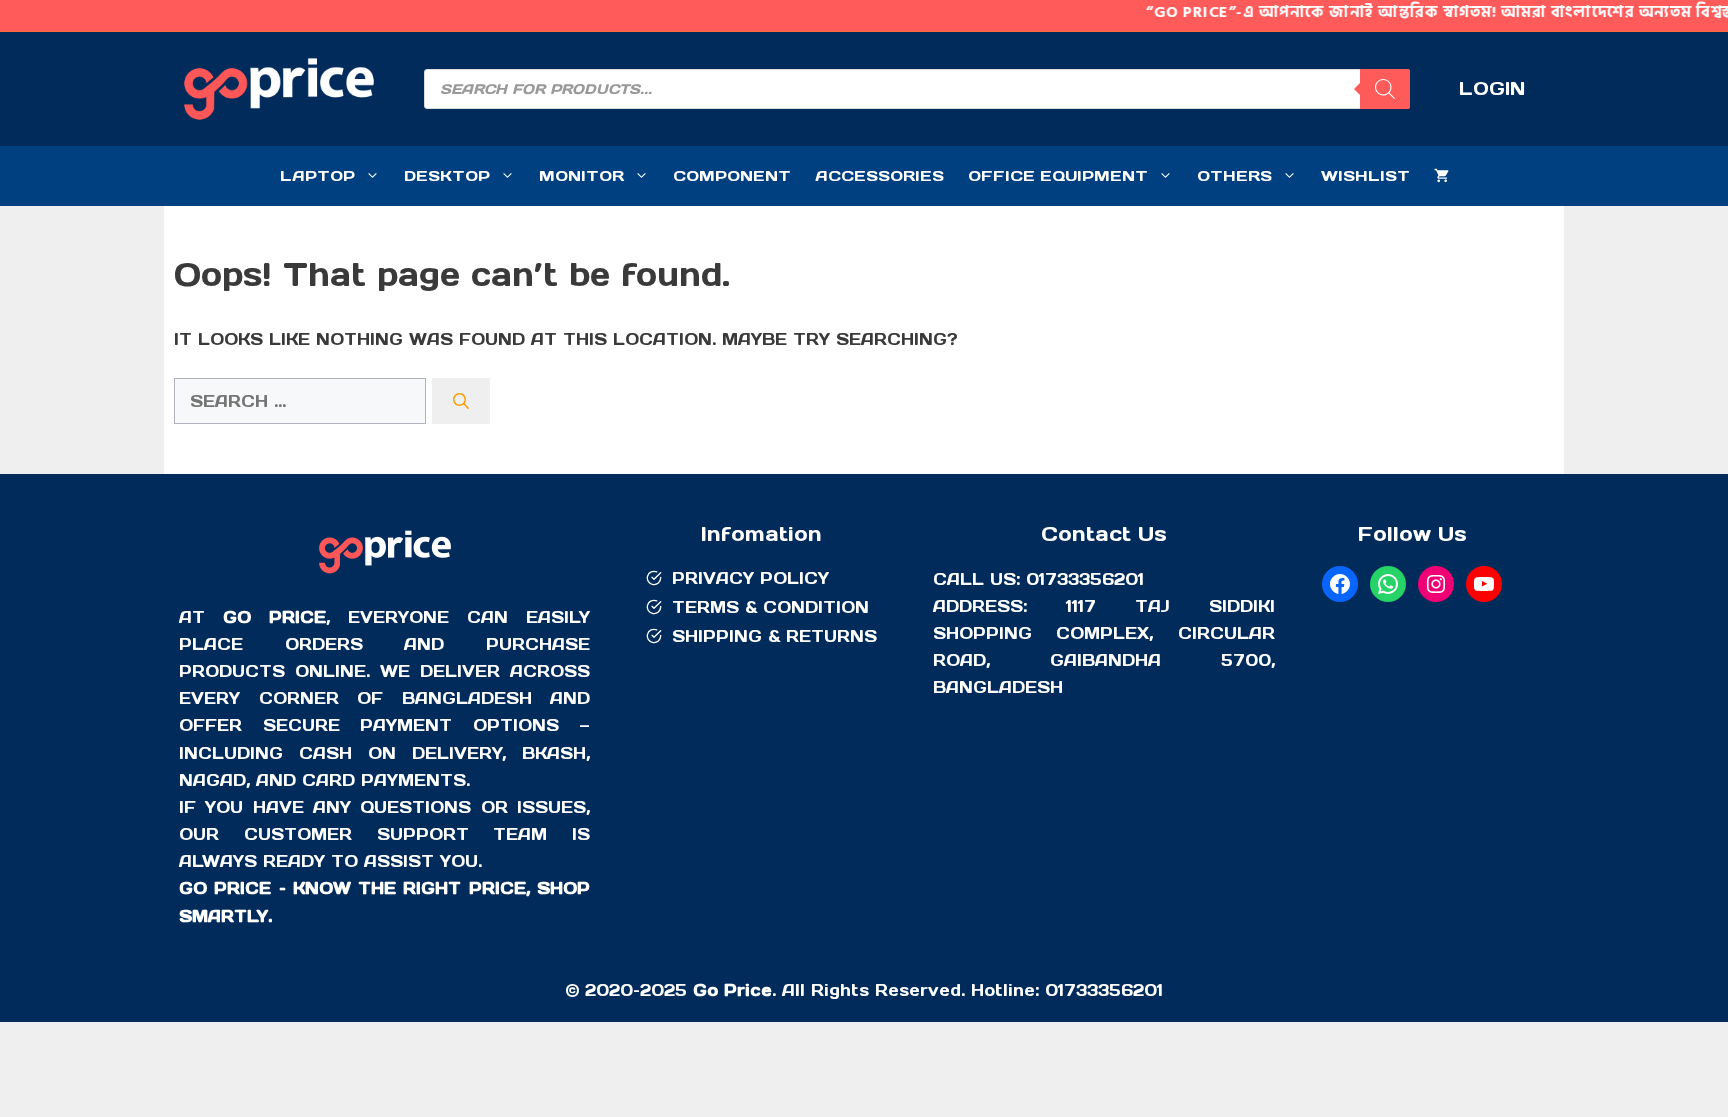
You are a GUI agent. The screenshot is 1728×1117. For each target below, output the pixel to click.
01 (1054, 990)
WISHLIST (1365, 175)
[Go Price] (385, 576)
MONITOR (581, 175)
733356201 (1113, 990)
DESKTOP (447, 175)
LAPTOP (317, 175)
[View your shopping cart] (1441, 176)
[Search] (1385, 89)
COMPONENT (732, 175)
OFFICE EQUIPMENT (1058, 175)
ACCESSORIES (879, 175)
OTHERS (1234, 175)
